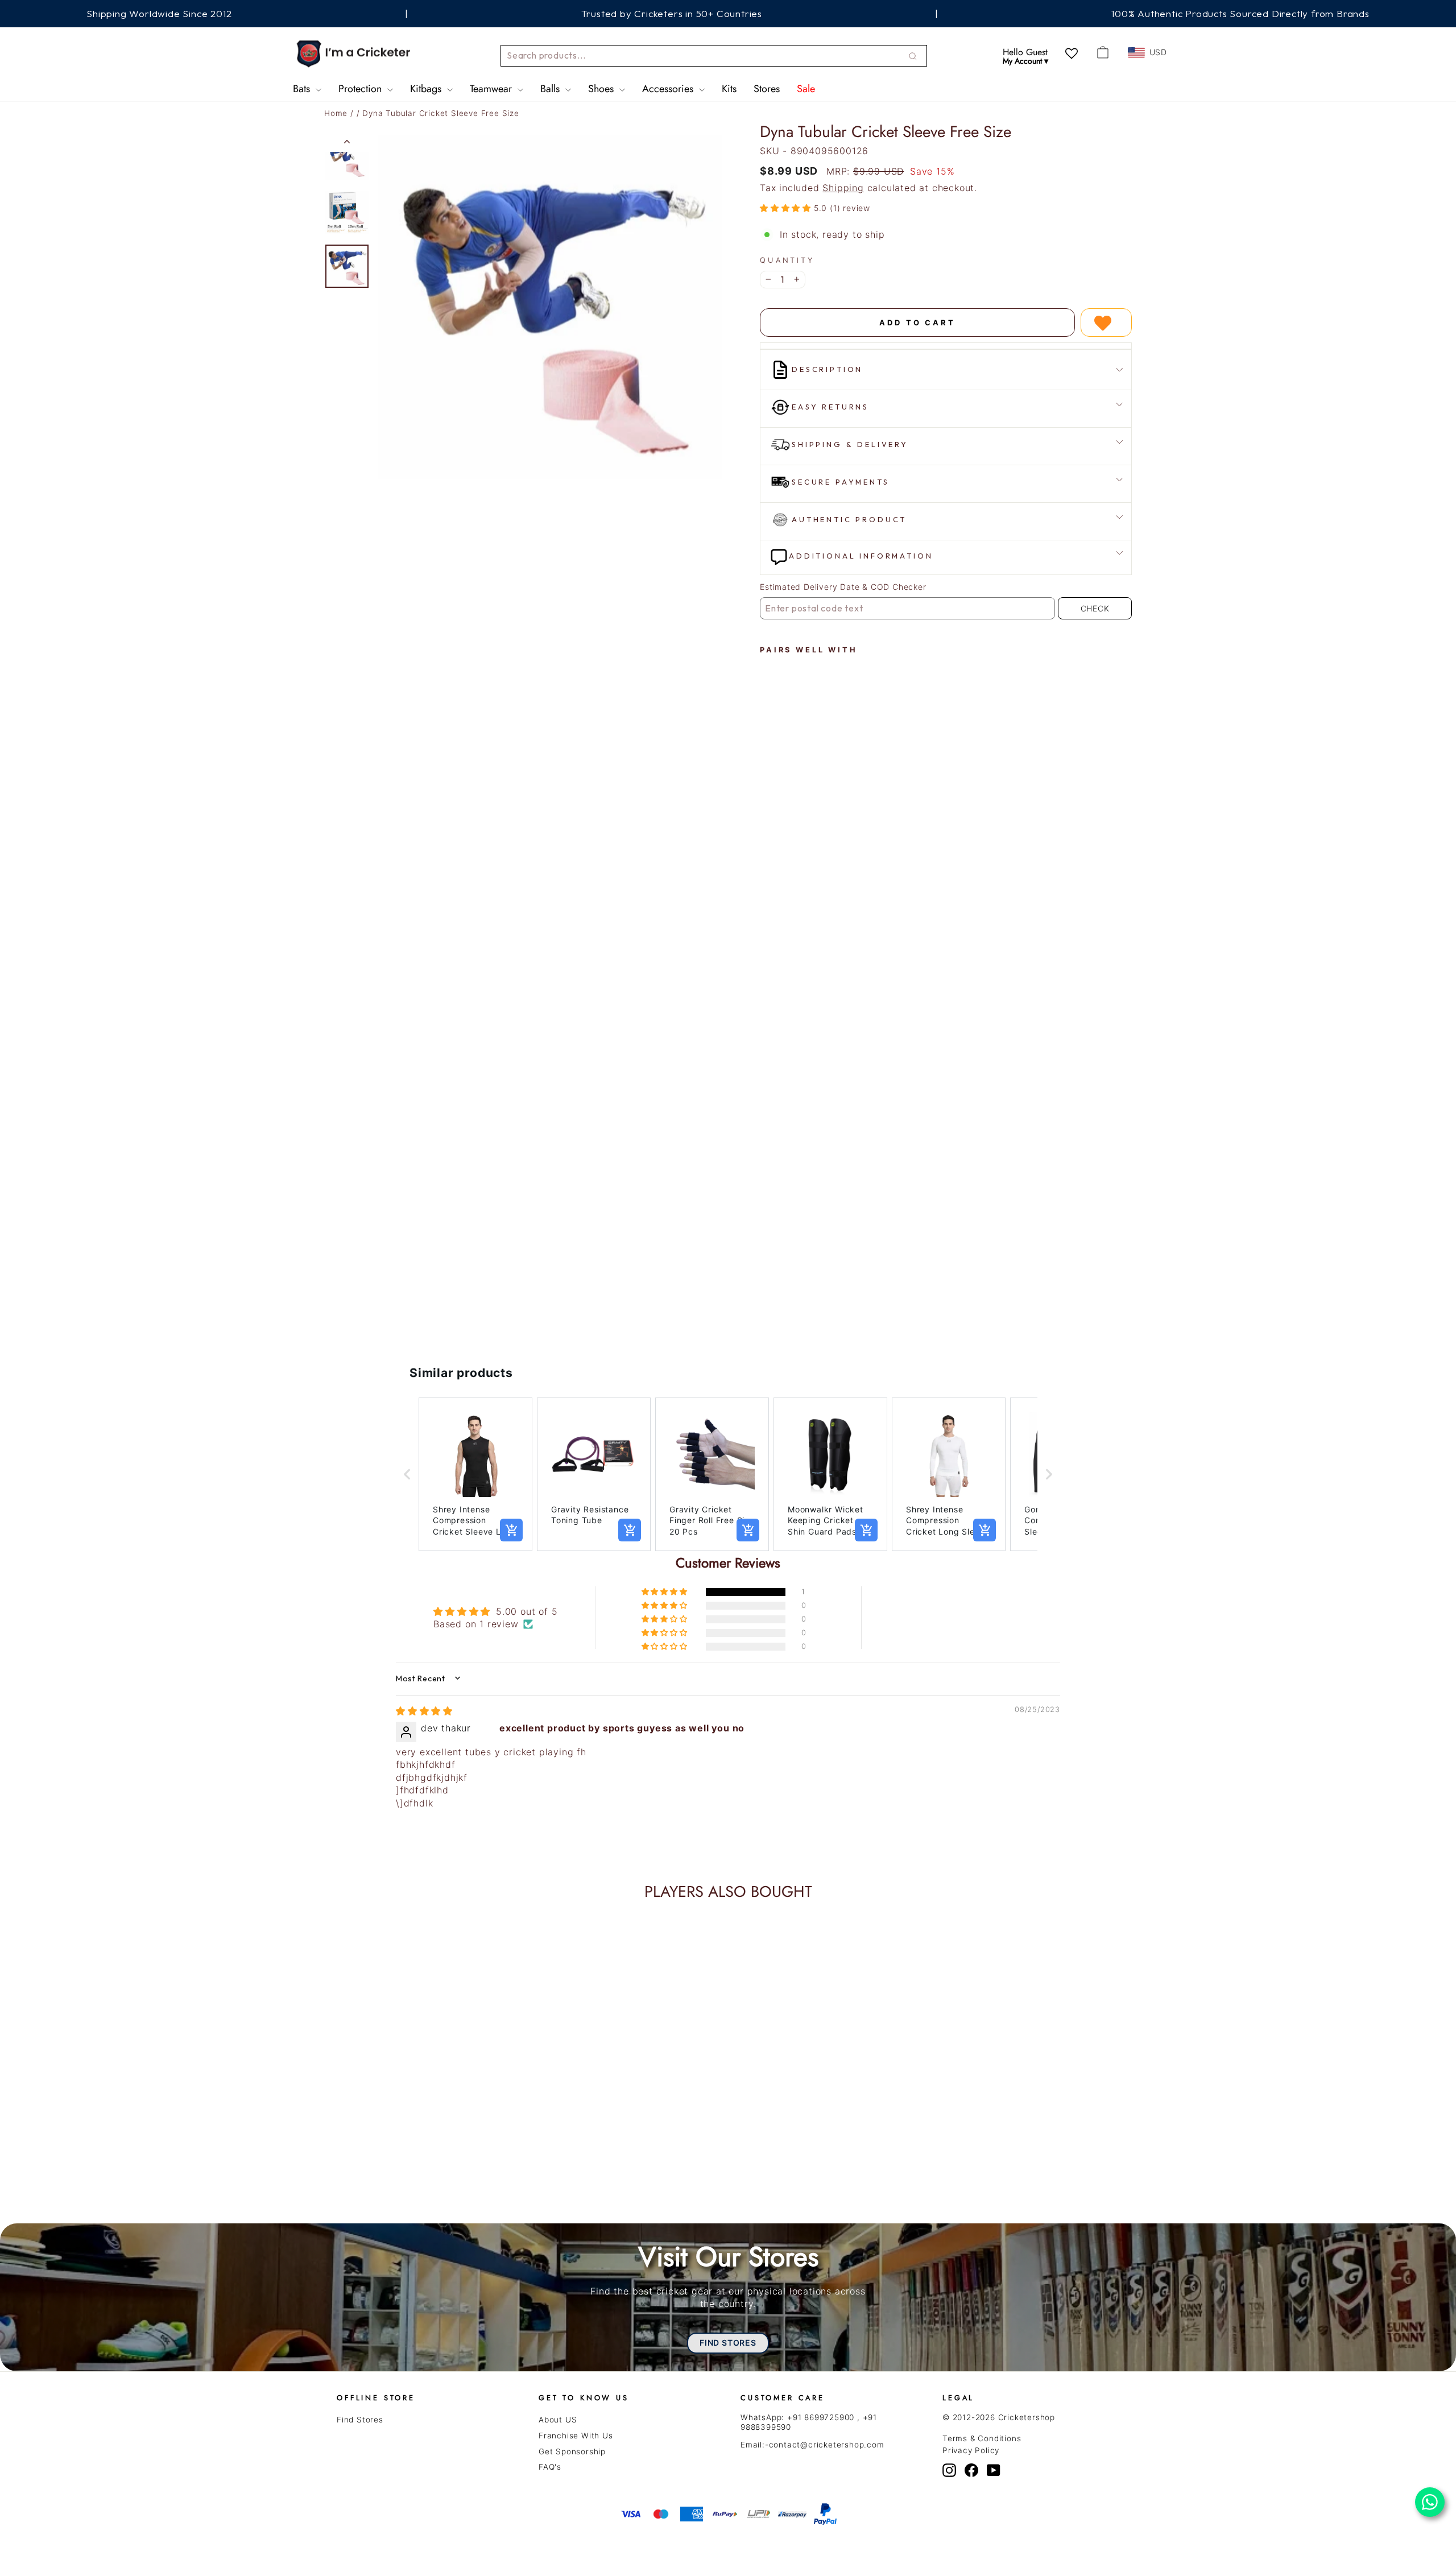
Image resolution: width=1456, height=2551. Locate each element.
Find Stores (360, 2420)
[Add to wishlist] (1106, 323)
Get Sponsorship (572, 2451)
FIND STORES (728, 2343)
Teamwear (492, 89)
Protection (361, 89)
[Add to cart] (511, 1530)
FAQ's (550, 2467)
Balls (551, 89)
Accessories (669, 89)
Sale (806, 89)
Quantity (787, 260)
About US (558, 2420)
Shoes (602, 89)
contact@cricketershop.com (827, 2445)
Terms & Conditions (982, 2438)
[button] (787, 208)
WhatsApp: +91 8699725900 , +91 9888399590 (809, 2422)
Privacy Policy (971, 2450)
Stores (767, 89)
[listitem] (475, 1475)
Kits (729, 89)
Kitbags (427, 89)
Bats (303, 89)
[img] (424, 1711)
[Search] (913, 56)
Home (336, 113)
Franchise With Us (576, 2436)
